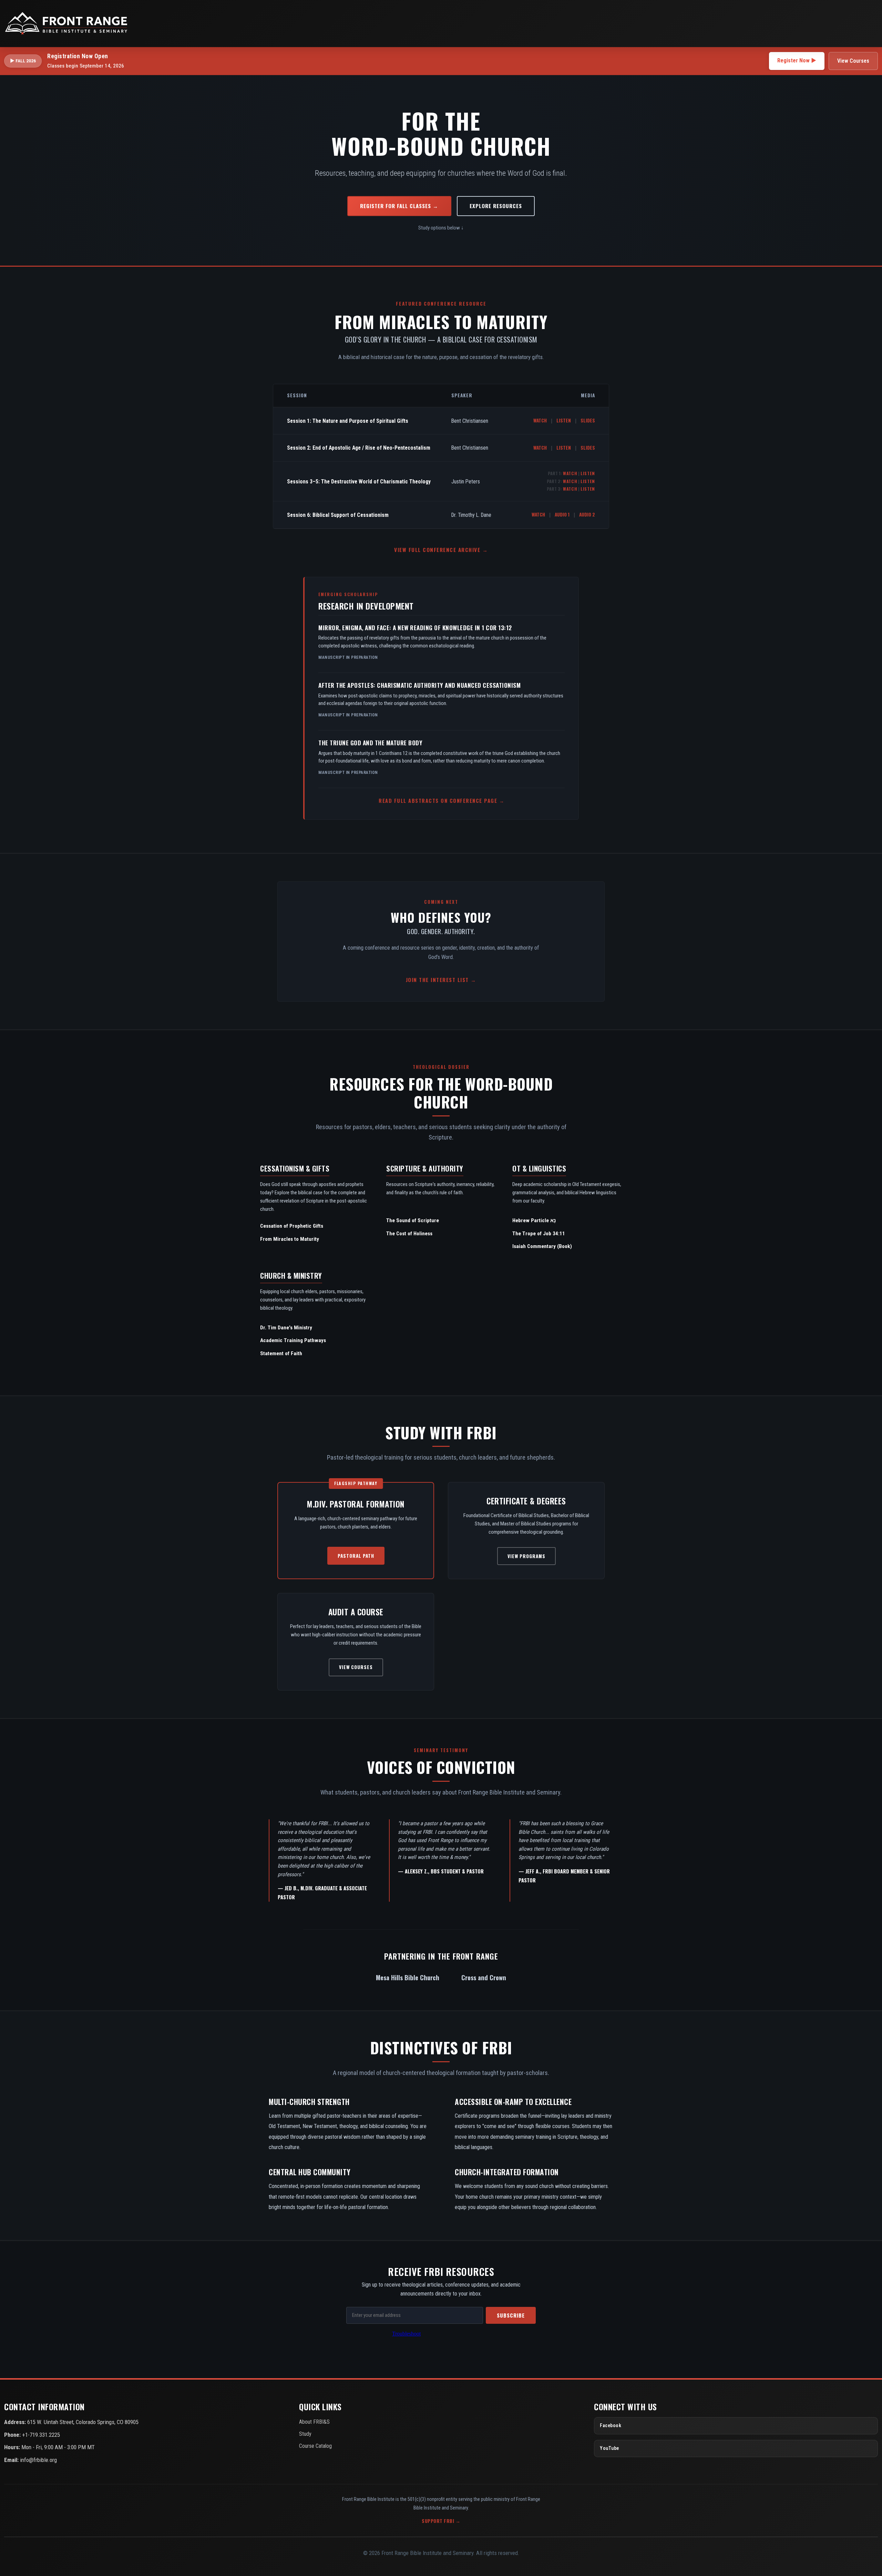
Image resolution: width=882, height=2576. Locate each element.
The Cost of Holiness (409, 1234)
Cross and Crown (484, 1977)
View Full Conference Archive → (441, 550)
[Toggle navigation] (870, 23)
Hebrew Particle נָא (534, 1220)
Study (305, 2434)
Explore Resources (496, 206)
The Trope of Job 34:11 (539, 1234)
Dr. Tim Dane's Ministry (286, 1328)
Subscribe (511, 2315)
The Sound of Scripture (413, 1220)
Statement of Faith (281, 1353)
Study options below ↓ (441, 228)
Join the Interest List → (441, 980)
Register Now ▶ (797, 60)
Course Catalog (315, 2446)
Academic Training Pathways (293, 1340)
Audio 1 (562, 514)
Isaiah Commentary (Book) (542, 1246)
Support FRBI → (441, 2521)
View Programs (526, 1556)
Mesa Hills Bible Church (408, 1977)
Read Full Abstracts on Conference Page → (442, 801)
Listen (564, 420)
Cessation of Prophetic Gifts (292, 1226)
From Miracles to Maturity (290, 1239)
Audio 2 (587, 514)
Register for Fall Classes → (399, 206)
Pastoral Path (356, 1556)
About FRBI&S (314, 2422)
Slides (588, 420)
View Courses (853, 61)
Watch (540, 420)
